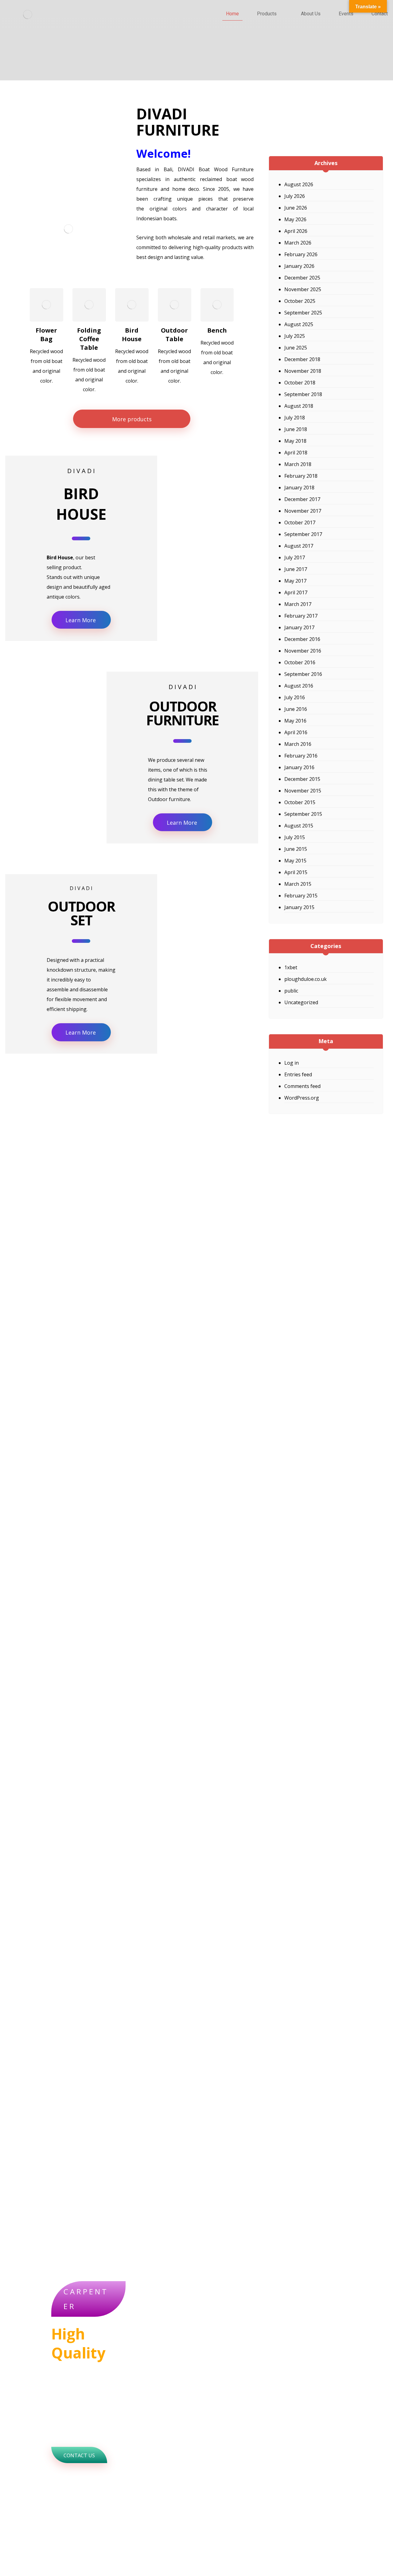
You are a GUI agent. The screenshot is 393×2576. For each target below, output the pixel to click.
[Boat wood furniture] (28, 14)
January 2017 (299, 627)
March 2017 (298, 604)
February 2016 (301, 756)
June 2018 (296, 429)
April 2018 (296, 453)
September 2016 (303, 674)
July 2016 (295, 697)
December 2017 (302, 499)
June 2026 (296, 208)
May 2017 (295, 581)
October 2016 (300, 662)
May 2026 (295, 219)
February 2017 (301, 616)
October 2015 (300, 802)
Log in (292, 1063)
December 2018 (302, 359)
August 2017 (299, 546)
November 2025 (303, 289)
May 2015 (295, 861)
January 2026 (299, 266)
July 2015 (295, 837)
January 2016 (299, 767)
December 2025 (302, 278)
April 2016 (296, 732)
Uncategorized (301, 1002)
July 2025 (295, 336)
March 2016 (298, 744)
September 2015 (303, 814)
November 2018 (303, 371)
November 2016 (303, 651)
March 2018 (298, 464)
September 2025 (303, 313)
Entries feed (298, 1074)
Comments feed (302, 1086)
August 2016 (299, 686)
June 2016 (296, 709)
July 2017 (295, 557)
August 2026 (299, 184)
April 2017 (296, 592)
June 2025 (296, 348)
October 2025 (300, 301)
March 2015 (298, 884)
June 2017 (296, 569)
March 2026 (298, 243)
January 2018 (299, 488)
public (291, 991)
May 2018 (295, 441)
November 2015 (303, 791)
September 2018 (303, 394)
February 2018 (301, 476)
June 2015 (296, 849)
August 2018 (299, 406)
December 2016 (302, 639)
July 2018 (295, 418)
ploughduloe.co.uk (305, 979)
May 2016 (295, 721)
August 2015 (299, 826)
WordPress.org (302, 1098)
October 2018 (300, 383)
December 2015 (302, 779)
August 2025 (299, 324)
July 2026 (295, 196)
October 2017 (300, 523)
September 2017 (303, 534)
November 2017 (303, 511)
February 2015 (301, 896)
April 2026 (296, 231)
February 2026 (301, 254)
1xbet (291, 967)
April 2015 (296, 872)
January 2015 (299, 907)
